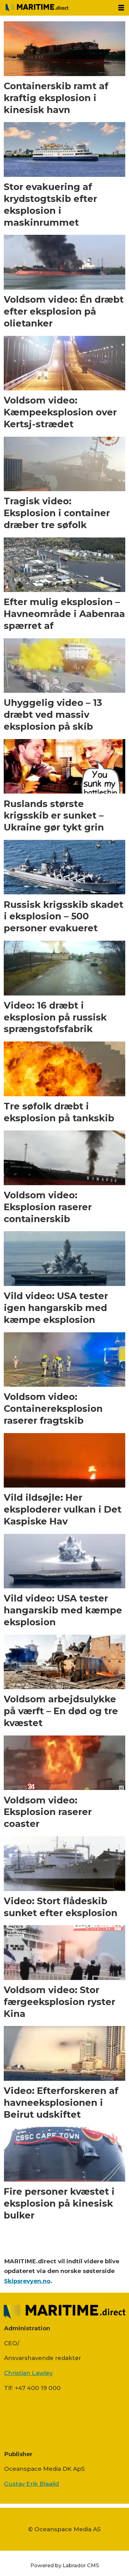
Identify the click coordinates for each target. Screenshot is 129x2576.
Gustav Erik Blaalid (31, 2484)
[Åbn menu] (121, 8)
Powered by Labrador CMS (65, 2565)
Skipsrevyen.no (27, 2281)
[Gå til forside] (57, 8)
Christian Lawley (28, 2373)
